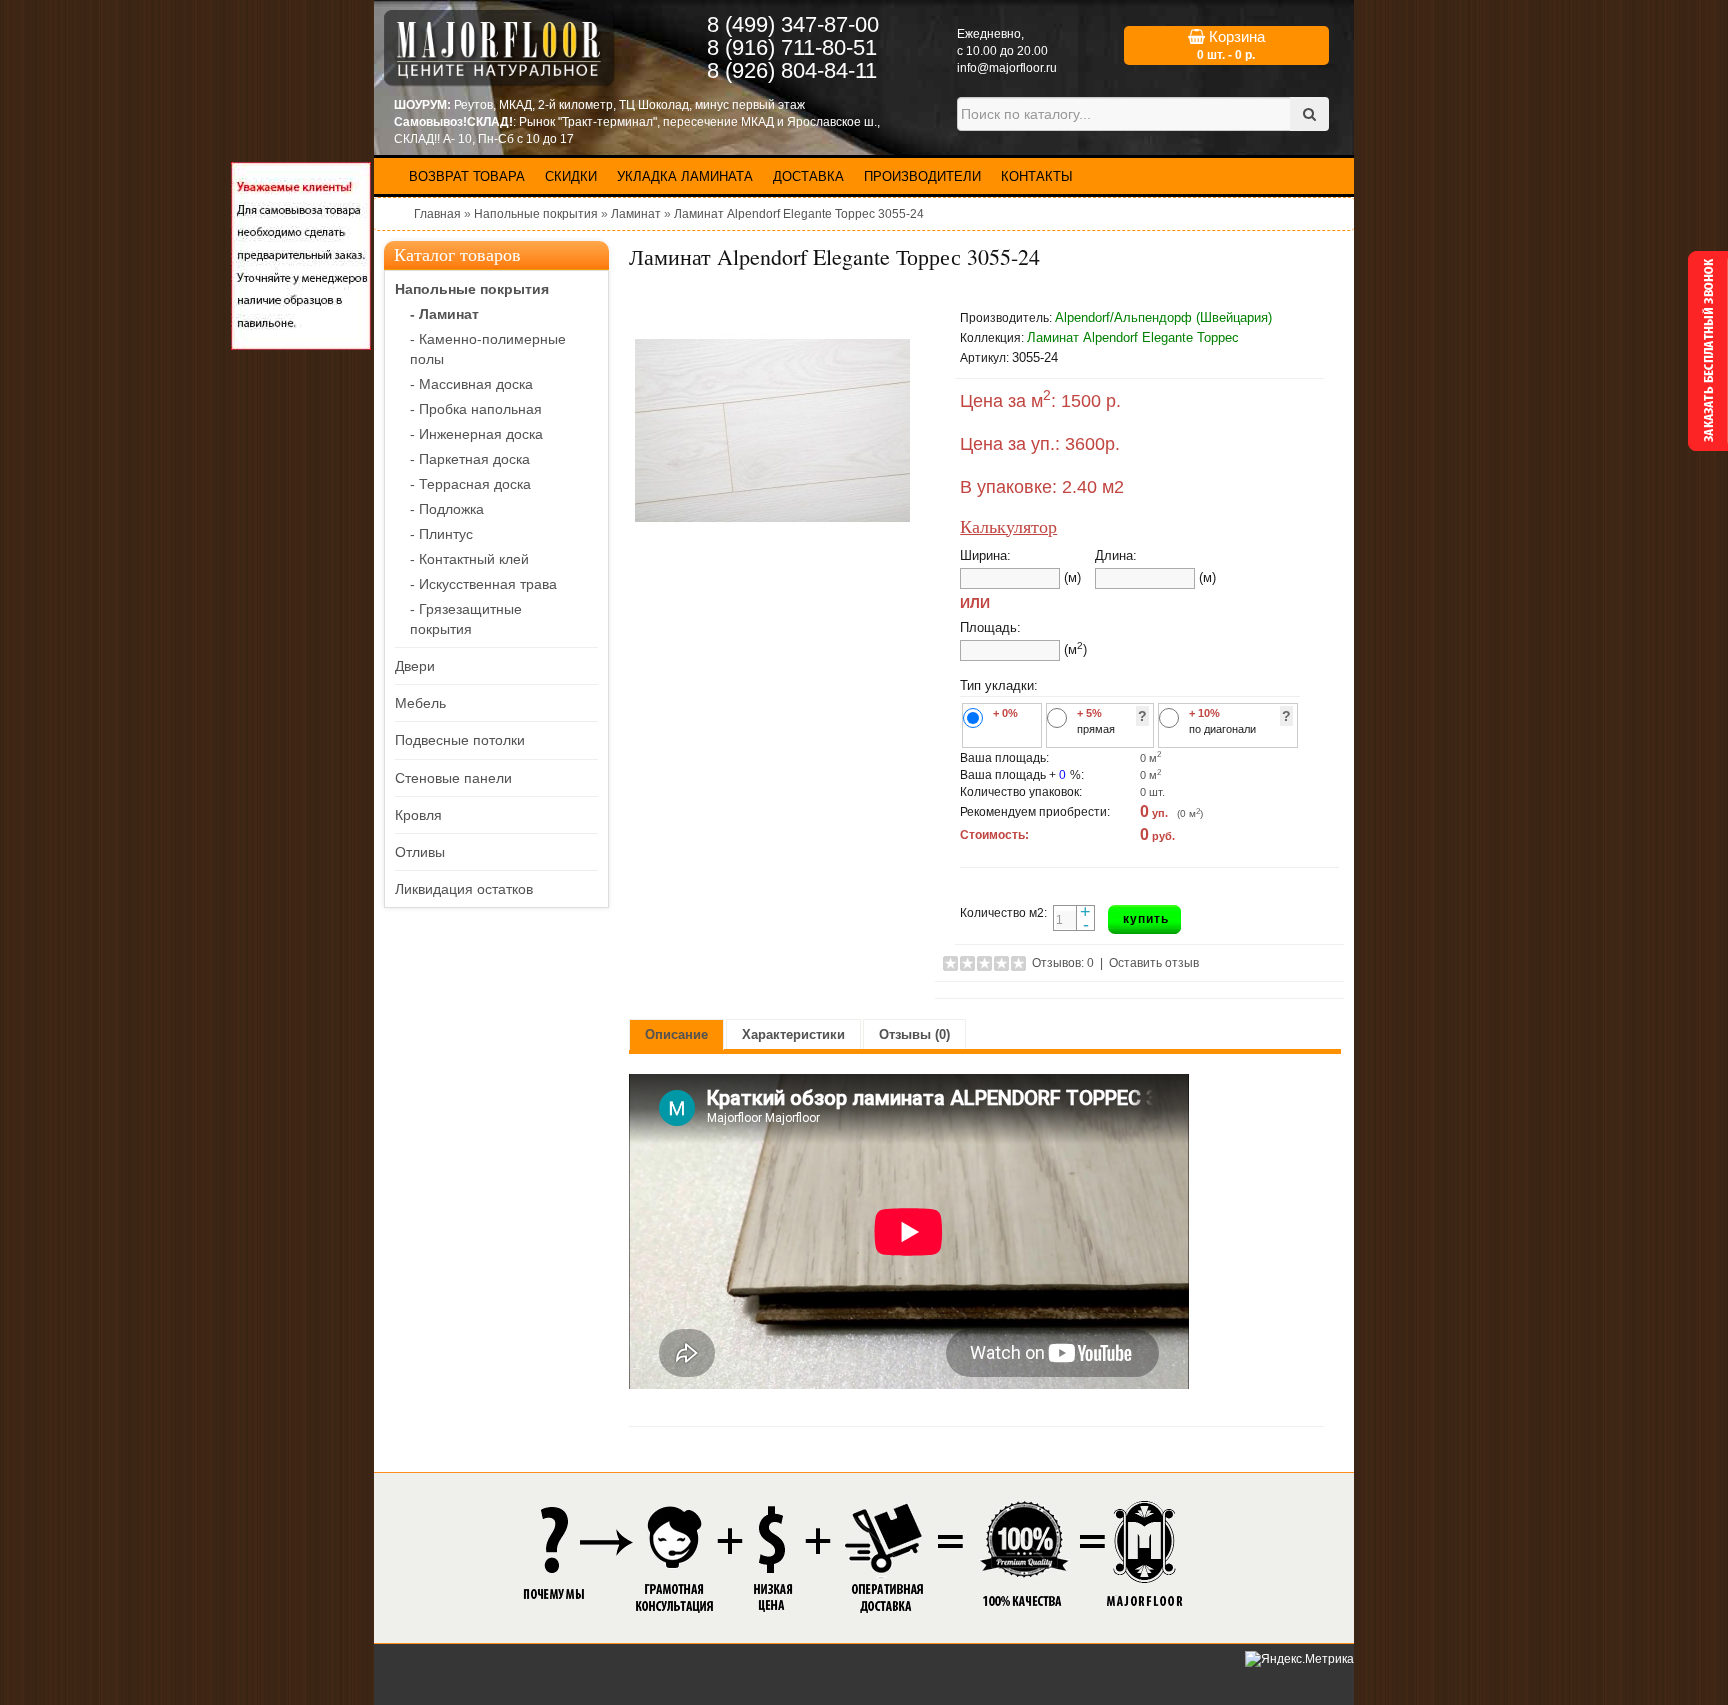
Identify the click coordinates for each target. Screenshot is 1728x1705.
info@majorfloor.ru (1007, 68)
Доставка (808, 176)
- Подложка (447, 509)
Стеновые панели (453, 778)
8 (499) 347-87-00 (793, 24)
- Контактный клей (469, 559)
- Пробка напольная (476, 409)
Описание (676, 1034)
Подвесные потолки (460, 740)
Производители (922, 176)
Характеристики (793, 1034)
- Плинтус (441, 534)
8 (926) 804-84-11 (792, 70)
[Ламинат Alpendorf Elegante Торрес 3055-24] (772, 430)
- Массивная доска (471, 384)
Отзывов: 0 (1063, 963)
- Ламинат (444, 314)
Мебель (420, 703)
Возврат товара (467, 176)
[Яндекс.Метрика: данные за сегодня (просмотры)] (1299, 1659)
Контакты (1037, 176)
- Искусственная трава (483, 584)
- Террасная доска (470, 484)
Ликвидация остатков (464, 889)
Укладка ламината (685, 176)
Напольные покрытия (536, 214)
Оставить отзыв (1154, 963)
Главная (437, 214)
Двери (415, 666)
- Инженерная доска (476, 434)
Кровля (418, 815)
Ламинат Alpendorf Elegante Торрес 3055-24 (799, 214)
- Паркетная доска (470, 459)
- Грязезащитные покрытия (466, 619)
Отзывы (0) (914, 1034)
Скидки (571, 176)
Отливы (420, 852)
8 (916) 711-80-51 (792, 47)
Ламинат (636, 214)
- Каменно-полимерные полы (488, 349)
